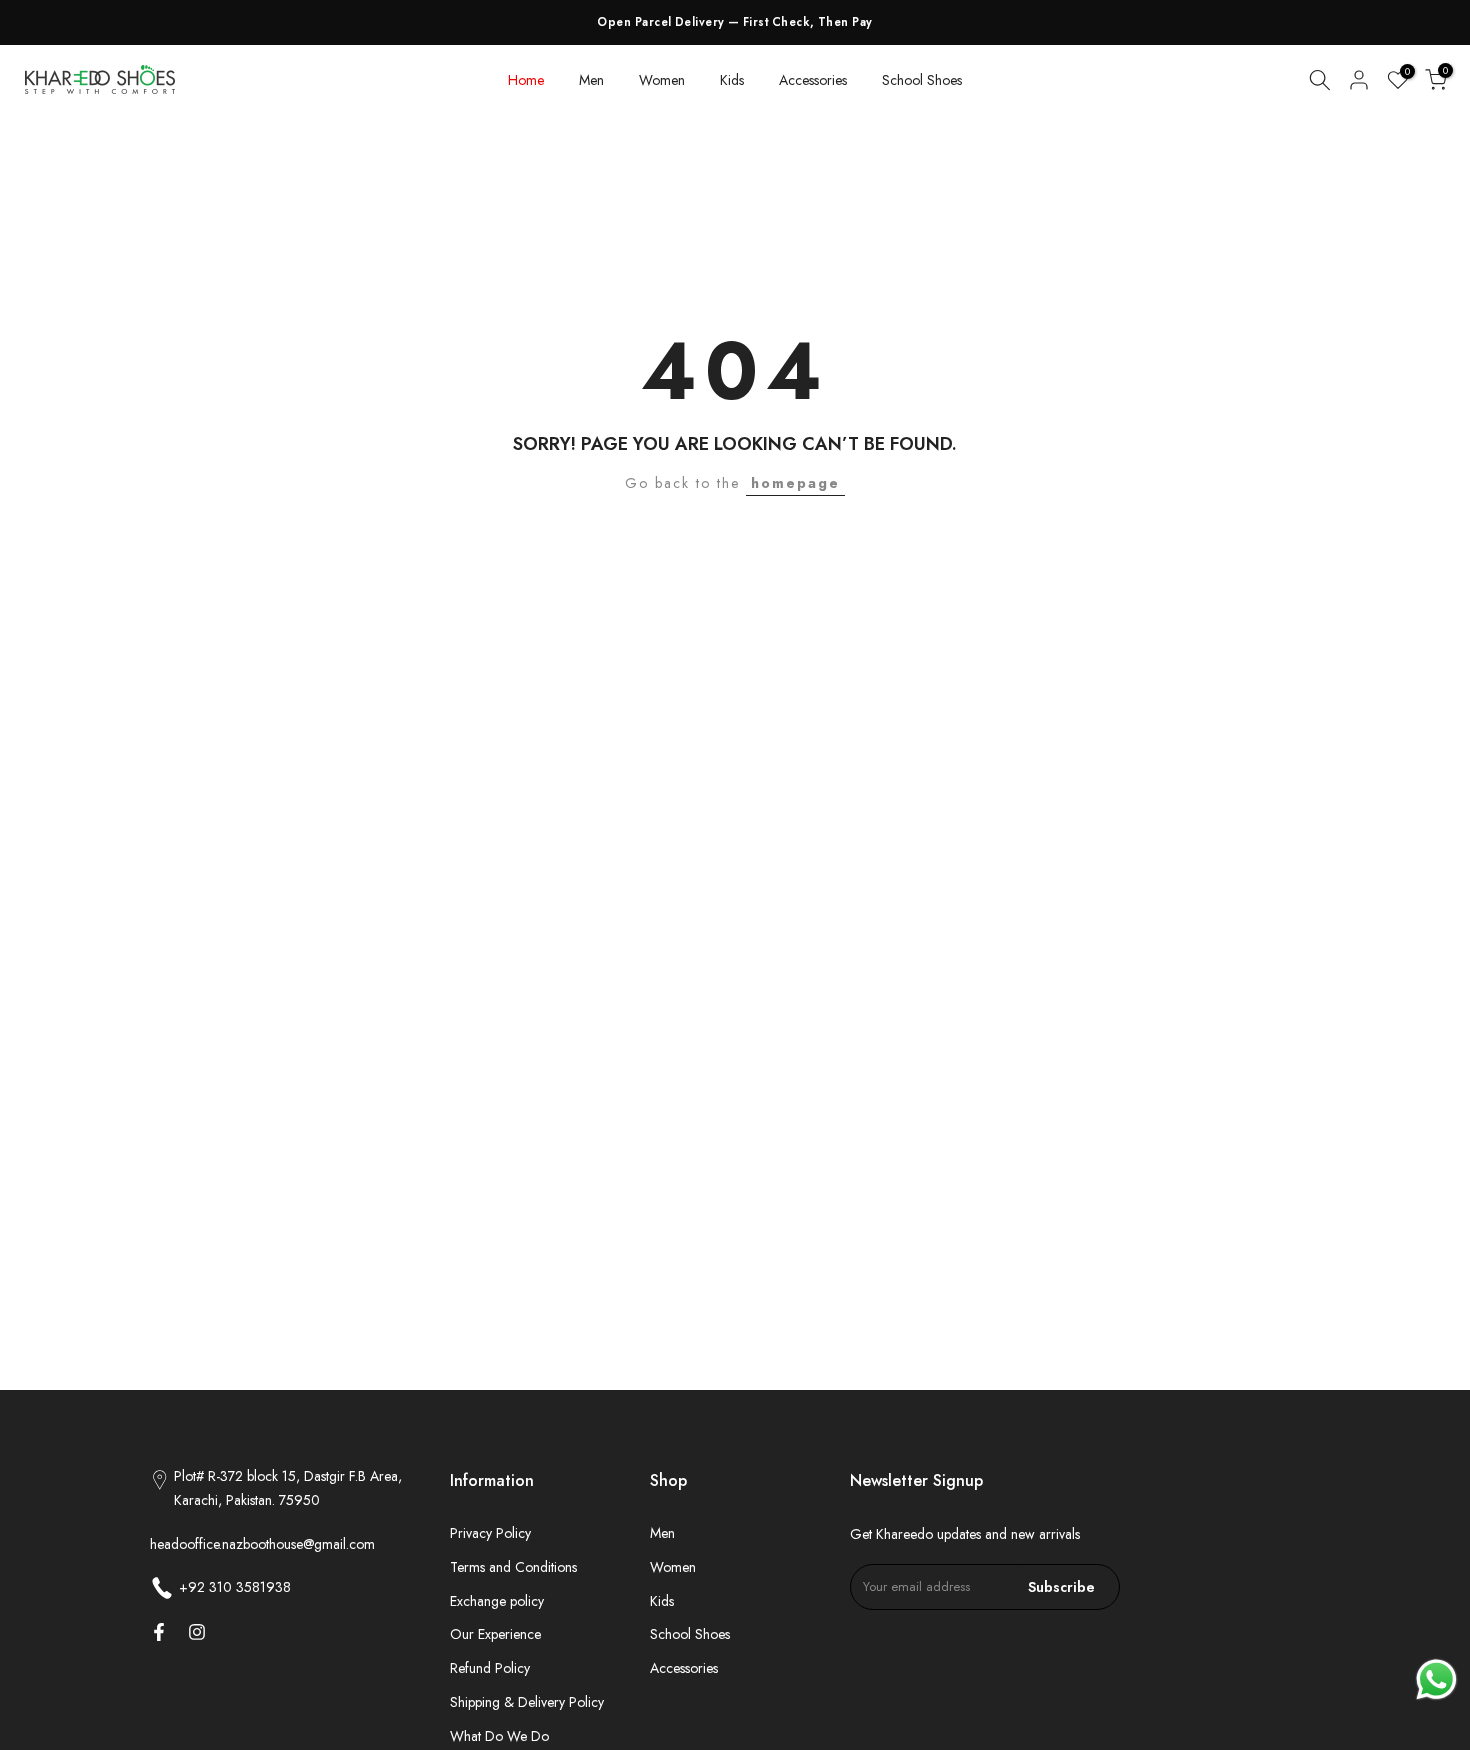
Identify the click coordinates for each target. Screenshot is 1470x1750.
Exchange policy (497, 1601)
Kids (732, 80)
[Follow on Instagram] (197, 1632)
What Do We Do (499, 1736)
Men (591, 80)
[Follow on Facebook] (159, 1632)
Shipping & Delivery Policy (527, 1702)
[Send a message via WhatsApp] (1436, 1679)
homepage (795, 483)
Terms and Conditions (513, 1567)
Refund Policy (490, 1668)
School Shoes (922, 80)
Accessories (813, 80)
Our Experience (495, 1634)
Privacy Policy (490, 1533)
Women (662, 80)
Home (526, 80)
